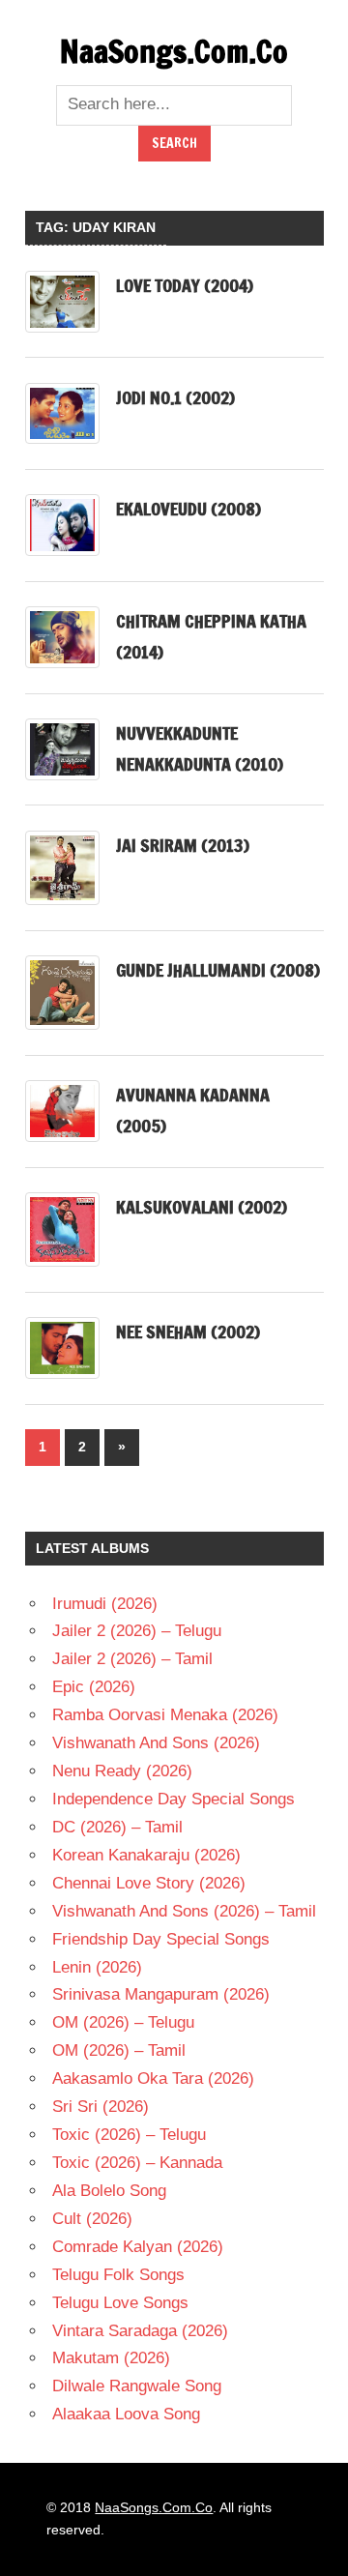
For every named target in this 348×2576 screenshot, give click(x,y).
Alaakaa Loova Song (126, 2414)
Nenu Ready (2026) (122, 1771)
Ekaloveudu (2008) (188, 509)
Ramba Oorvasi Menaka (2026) (165, 1715)
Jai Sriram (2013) (183, 845)
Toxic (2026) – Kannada (137, 2163)
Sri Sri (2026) (101, 2107)
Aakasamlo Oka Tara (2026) (153, 2078)
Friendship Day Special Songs (161, 1939)
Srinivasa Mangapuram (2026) (161, 1994)
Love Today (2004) (185, 285)
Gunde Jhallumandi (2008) (218, 970)
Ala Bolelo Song (109, 2191)
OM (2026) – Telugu (123, 2022)
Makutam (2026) (111, 2358)
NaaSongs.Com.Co (174, 51)
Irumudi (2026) (105, 1604)
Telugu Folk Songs (118, 2275)
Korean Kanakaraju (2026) (146, 1855)
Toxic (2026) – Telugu (129, 2135)
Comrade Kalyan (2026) (138, 2247)
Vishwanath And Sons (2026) (156, 1743)
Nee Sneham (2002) (188, 1332)
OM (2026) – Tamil (119, 2050)
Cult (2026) (92, 2219)
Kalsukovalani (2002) (202, 1207)
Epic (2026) (94, 1687)
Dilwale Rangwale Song (137, 2386)
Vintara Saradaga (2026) (140, 2331)
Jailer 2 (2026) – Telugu (137, 1631)
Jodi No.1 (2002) (175, 397)
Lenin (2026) (97, 1967)
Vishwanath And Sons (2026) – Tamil (184, 1911)
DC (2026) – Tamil (117, 1827)
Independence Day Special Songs (174, 1799)
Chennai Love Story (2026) (149, 1883)
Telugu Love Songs (120, 2303)
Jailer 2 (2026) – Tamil (132, 1659)
